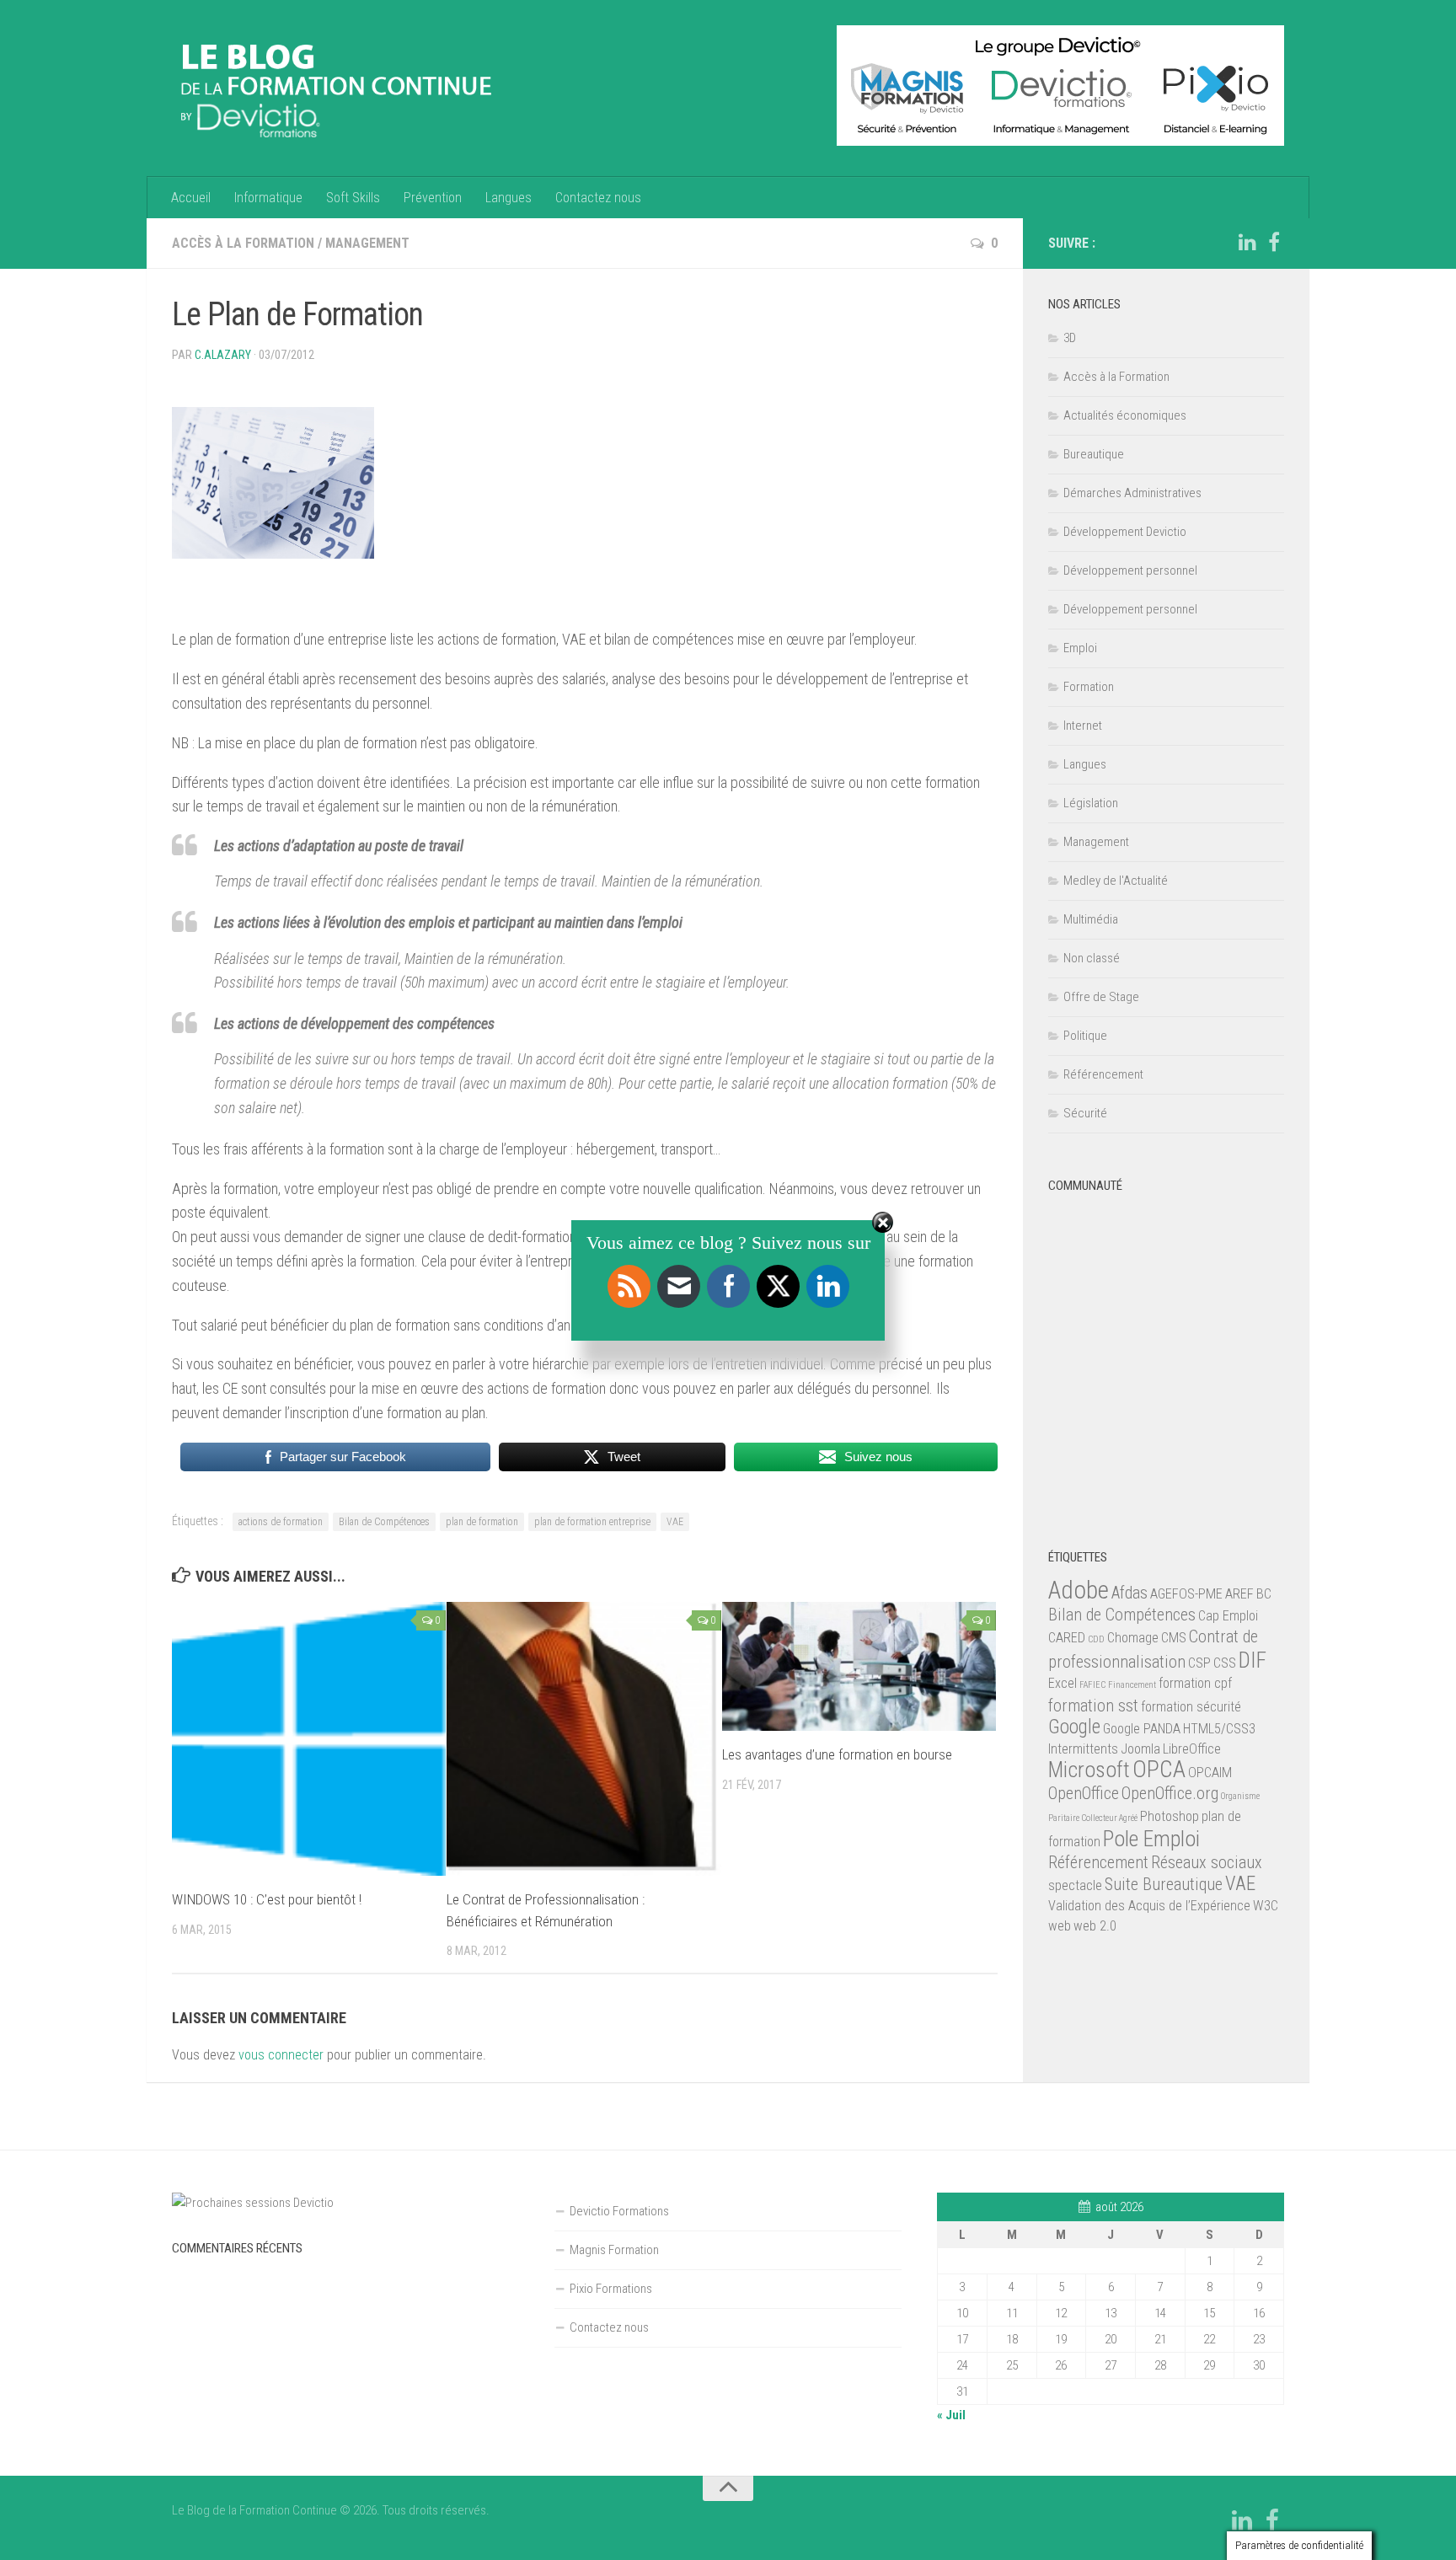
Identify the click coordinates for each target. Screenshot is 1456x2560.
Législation (1091, 803)
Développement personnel (1130, 570)
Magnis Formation (614, 2250)
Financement (1132, 1685)
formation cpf (1195, 1683)
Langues (509, 198)
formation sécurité (1191, 1707)
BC (1264, 1594)
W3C (1266, 1906)
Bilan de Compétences (384, 1522)
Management (367, 243)
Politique (1085, 1036)
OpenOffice (1084, 1793)
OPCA (1159, 1769)
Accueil (191, 198)
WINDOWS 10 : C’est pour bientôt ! (267, 1899)
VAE (675, 1522)
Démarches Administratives (1132, 493)
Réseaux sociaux (1207, 1862)
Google (1074, 1727)
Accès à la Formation (243, 243)
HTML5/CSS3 (1219, 1729)
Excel (1063, 1683)
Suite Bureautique (1164, 1884)
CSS (1225, 1663)
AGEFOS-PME (1186, 1594)
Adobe (1079, 1590)
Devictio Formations (619, 2211)
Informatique (268, 198)
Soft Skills (353, 198)
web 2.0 (1095, 1926)
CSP (1199, 1663)
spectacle (1075, 1885)
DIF (1253, 1660)
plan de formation (482, 1522)
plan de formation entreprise (592, 1522)
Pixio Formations (611, 2289)
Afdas (1129, 1593)
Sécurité (1085, 1113)
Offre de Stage (1101, 997)
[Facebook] (1274, 243)
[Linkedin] (1247, 243)
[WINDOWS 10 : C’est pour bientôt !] (309, 1739)
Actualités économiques (1125, 415)
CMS (1174, 1638)
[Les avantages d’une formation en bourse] (859, 1667)
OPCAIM (1210, 1773)
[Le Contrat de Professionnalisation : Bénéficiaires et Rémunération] (583, 1739)
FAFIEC (1092, 1685)
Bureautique (1094, 454)
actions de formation (281, 1522)
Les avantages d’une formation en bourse (837, 1754)
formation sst (1093, 1706)
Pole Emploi (1151, 1839)
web (1060, 1926)
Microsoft (1089, 1770)
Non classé (1092, 958)
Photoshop (1170, 1816)
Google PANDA (1142, 1729)
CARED (1067, 1638)
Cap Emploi (1228, 1616)
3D (1070, 338)
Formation (1089, 687)
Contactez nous (598, 198)
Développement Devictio (1125, 532)
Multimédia (1091, 919)
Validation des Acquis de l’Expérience (1149, 1906)
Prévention (433, 198)
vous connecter (281, 2055)
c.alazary (223, 355)
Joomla (1140, 1749)
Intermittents (1083, 1749)
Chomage (1133, 1638)
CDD (1096, 1639)
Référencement (1103, 1074)
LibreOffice (1192, 1749)
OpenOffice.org (1170, 1793)
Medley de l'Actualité (1116, 881)
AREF (1239, 1594)
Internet (1083, 726)
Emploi (1080, 648)
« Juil (951, 2415)
